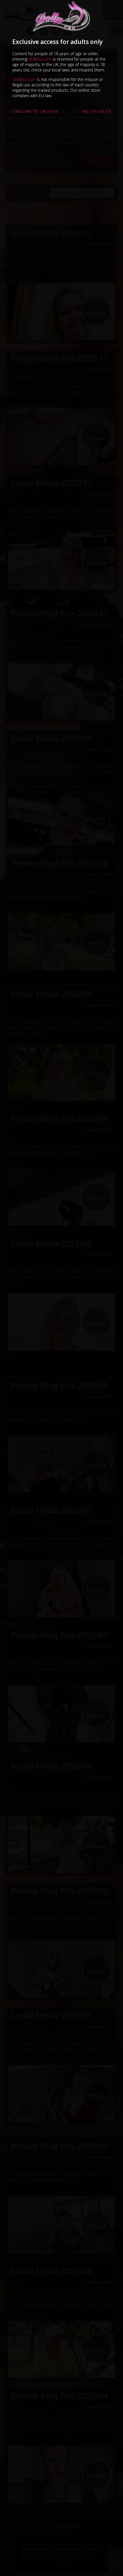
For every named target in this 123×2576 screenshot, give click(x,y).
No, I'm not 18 (96, 111)
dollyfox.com (40, 59)
